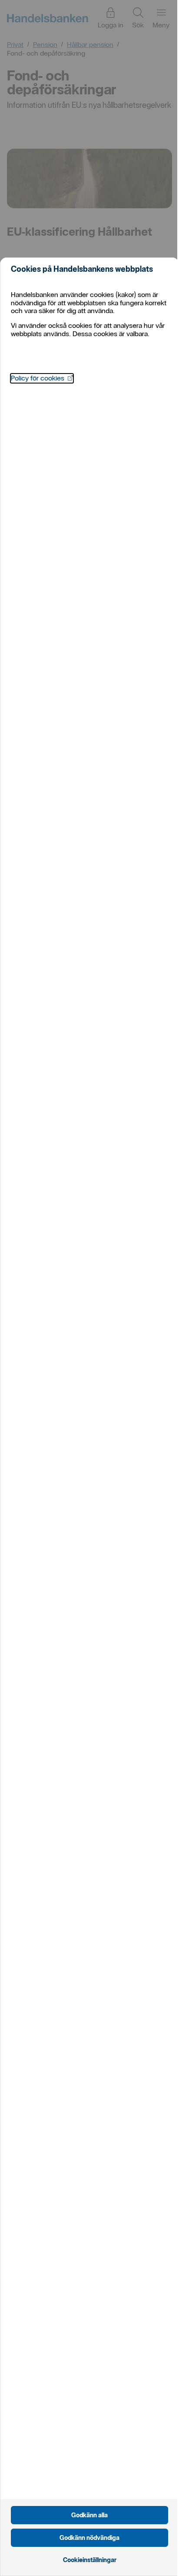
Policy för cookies (42, 378)
